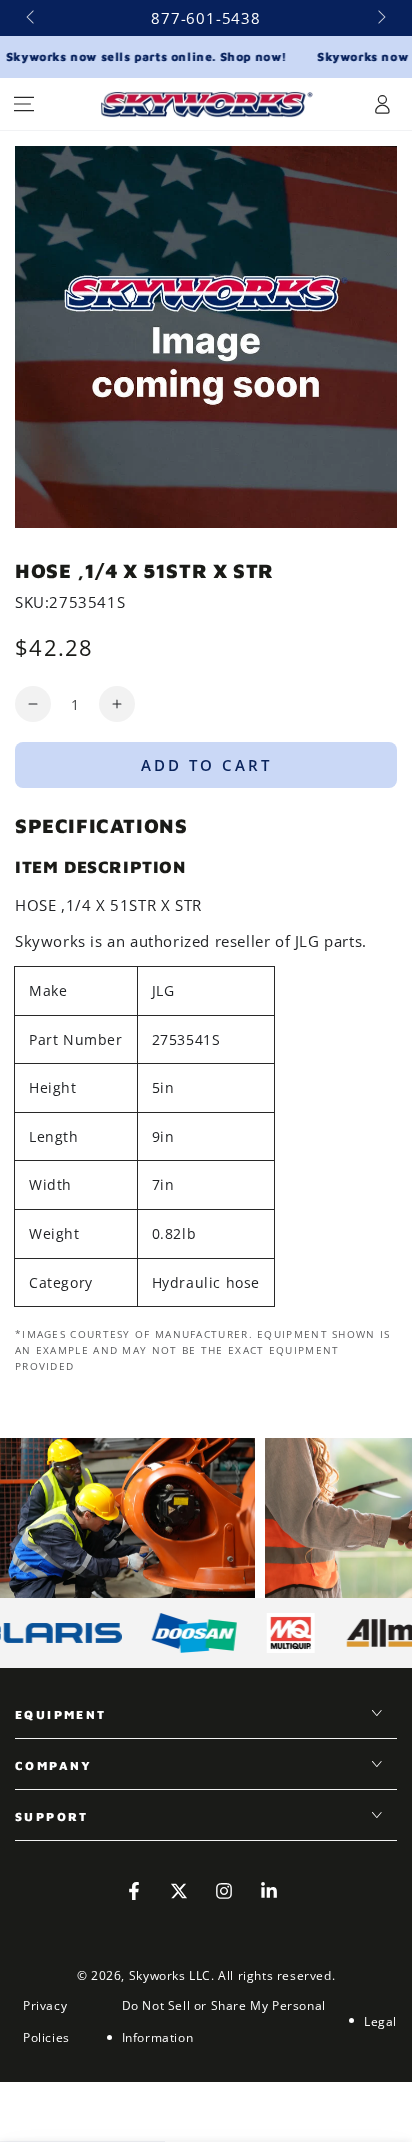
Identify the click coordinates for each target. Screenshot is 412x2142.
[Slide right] (380, 18)
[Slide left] (32, 18)
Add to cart (206, 765)
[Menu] (24, 104)
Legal (380, 2021)
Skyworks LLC (170, 1975)
